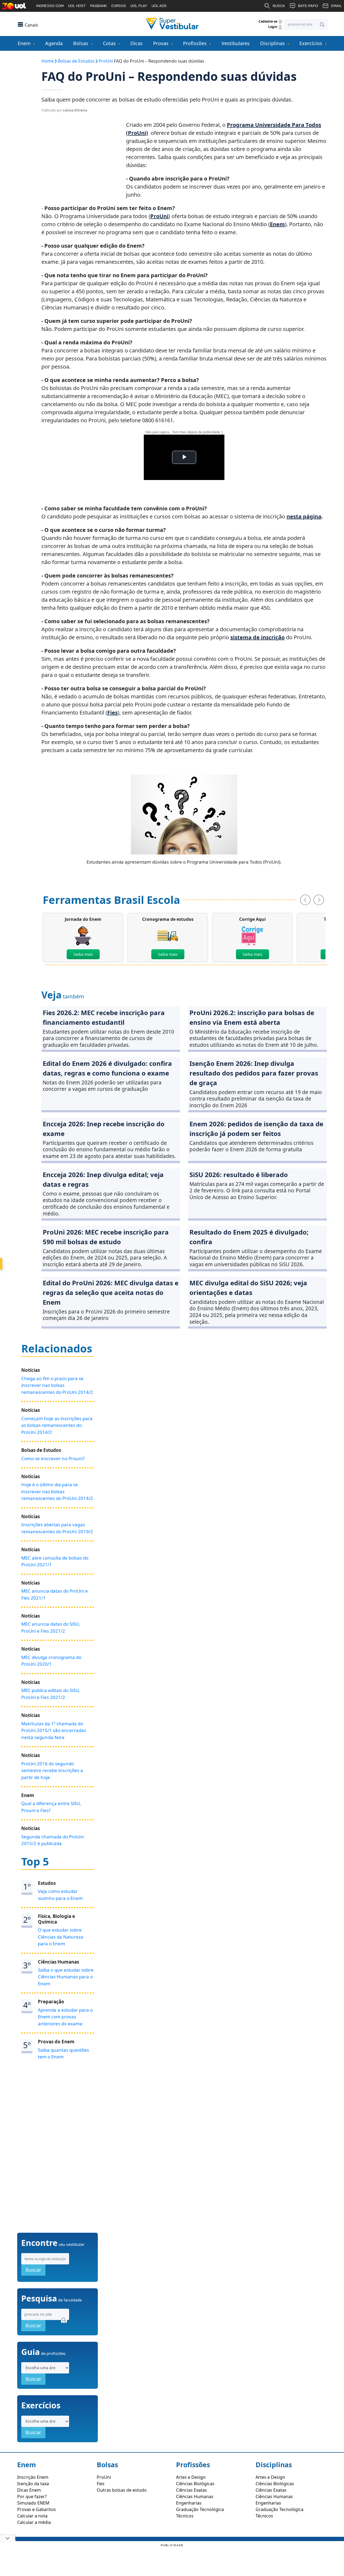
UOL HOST (77, 6)
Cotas (109, 43)
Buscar (33, 2270)
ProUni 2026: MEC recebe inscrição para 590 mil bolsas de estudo (106, 1237)
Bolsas (81, 43)
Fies (112, 712)
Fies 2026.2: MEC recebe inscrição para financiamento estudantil (104, 1017)
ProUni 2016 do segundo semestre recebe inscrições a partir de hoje (52, 1770)
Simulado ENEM (33, 2503)
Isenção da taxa (33, 2484)
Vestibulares (236, 43)
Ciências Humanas (195, 2496)
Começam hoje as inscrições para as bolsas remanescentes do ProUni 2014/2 (57, 1425)
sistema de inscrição (257, 637)
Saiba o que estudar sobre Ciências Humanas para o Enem (66, 1977)
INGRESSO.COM (50, 6)
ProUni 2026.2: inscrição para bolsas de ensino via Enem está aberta (252, 1017)
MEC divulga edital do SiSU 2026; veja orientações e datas (248, 1288)
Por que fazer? (32, 2496)
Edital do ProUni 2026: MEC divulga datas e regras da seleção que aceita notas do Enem (111, 1292)
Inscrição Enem (33, 2477)
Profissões (195, 43)
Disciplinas (273, 43)
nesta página (304, 516)
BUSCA (279, 6)
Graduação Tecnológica (200, 2509)
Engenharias (189, 2503)
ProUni (159, 216)
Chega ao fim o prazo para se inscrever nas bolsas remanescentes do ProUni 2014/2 (57, 1385)
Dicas (137, 43)
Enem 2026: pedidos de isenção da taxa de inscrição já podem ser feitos (256, 1129)
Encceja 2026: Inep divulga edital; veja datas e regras (103, 1179)
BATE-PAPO (308, 6)
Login (273, 27)
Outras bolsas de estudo (122, 2490)
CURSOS (119, 6)
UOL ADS (159, 6)
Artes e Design (191, 2477)
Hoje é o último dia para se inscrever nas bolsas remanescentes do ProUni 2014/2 (57, 1491)
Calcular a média (34, 2522)
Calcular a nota (32, 2516)
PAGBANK (98, 6)
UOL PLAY (139, 6)
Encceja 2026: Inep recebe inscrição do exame (104, 1129)
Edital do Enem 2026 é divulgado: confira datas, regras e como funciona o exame (107, 1068)
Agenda (54, 43)
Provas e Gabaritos (37, 2509)
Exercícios (311, 43)
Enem (24, 43)
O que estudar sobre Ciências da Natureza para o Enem (61, 1937)
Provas (161, 43)
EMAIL (336, 6)
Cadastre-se (268, 21)
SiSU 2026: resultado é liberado (239, 1175)
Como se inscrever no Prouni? (53, 1458)
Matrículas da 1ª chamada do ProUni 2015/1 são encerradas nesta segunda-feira (54, 1730)
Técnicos (185, 2516)
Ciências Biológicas (195, 2484)
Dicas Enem (29, 2490)
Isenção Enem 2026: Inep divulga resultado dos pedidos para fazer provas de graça (254, 1073)
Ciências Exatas (191, 2490)
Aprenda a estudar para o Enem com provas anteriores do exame (65, 2017)
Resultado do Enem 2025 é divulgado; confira (249, 1237)
